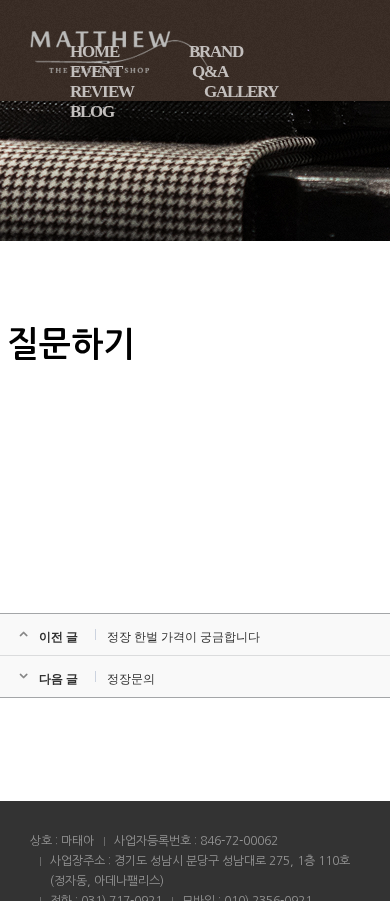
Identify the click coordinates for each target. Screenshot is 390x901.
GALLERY (241, 91)
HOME (94, 51)
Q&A (210, 71)
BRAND (216, 51)
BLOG (92, 111)
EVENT (96, 71)
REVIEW (102, 91)
